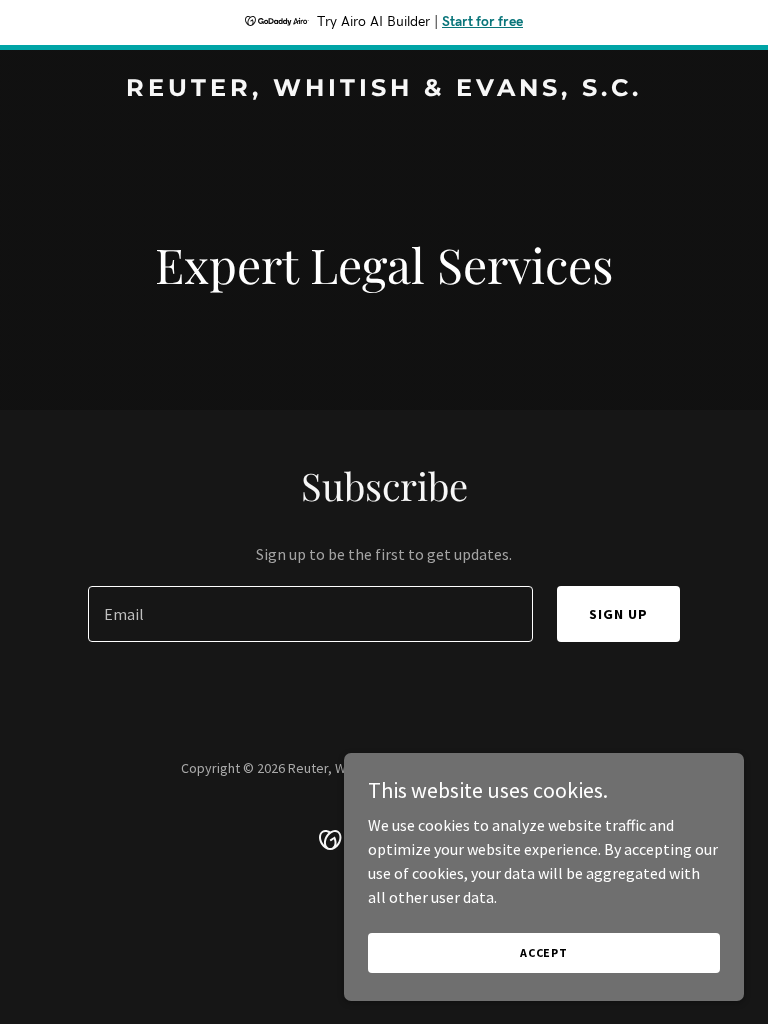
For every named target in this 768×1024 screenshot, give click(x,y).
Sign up (618, 614)
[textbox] (310, 614)
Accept (544, 952)
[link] (384, 90)
